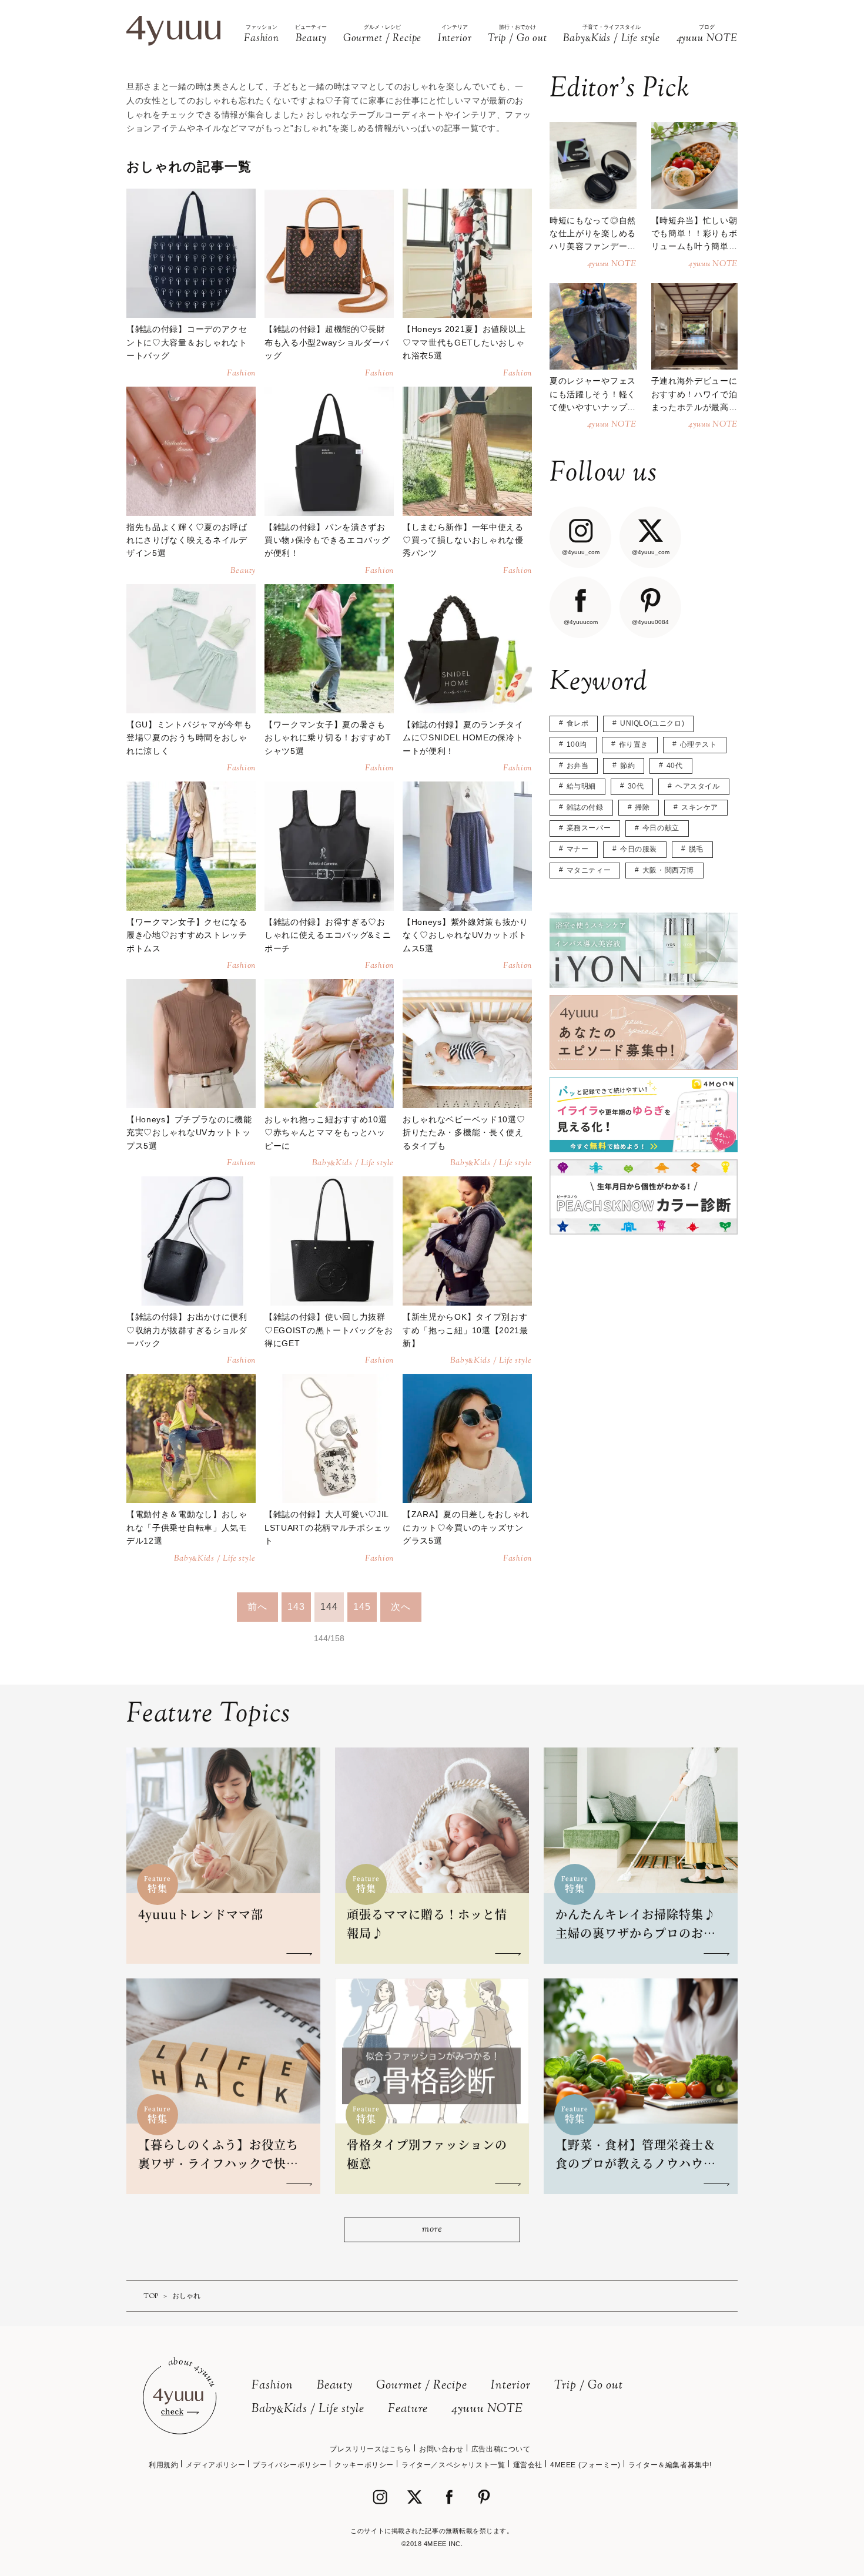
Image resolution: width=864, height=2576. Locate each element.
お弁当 (578, 766)
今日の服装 (639, 849)
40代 (675, 766)
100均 (577, 744)
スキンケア (700, 807)
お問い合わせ (441, 2449)
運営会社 (528, 2465)
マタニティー (589, 870)
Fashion (272, 2386)
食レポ (578, 723)
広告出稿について (501, 2449)
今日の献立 (661, 828)
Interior (511, 2386)
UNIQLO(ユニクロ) (652, 723)
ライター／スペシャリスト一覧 (453, 2465)
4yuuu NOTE (487, 2409)
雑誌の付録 (585, 807)
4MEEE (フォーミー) (585, 2465)
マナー (578, 849)
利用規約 (163, 2465)
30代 (636, 786)
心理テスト (699, 744)
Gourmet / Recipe (422, 2386)
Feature (408, 2409)
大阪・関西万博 (668, 870)
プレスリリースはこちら (371, 2449)
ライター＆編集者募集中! (670, 2465)
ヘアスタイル (698, 786)
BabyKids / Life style (308, 2409)
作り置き (634, 744)
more (432, 2230)
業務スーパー (589, 828)
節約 (627, 766)
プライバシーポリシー (290, 2465)
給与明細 (581, 786)
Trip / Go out (589, 2386)
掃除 (642, 807)
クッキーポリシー (364, 2465)
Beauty (335, 2386)
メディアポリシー (215, 2465)
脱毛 (696, 849)
